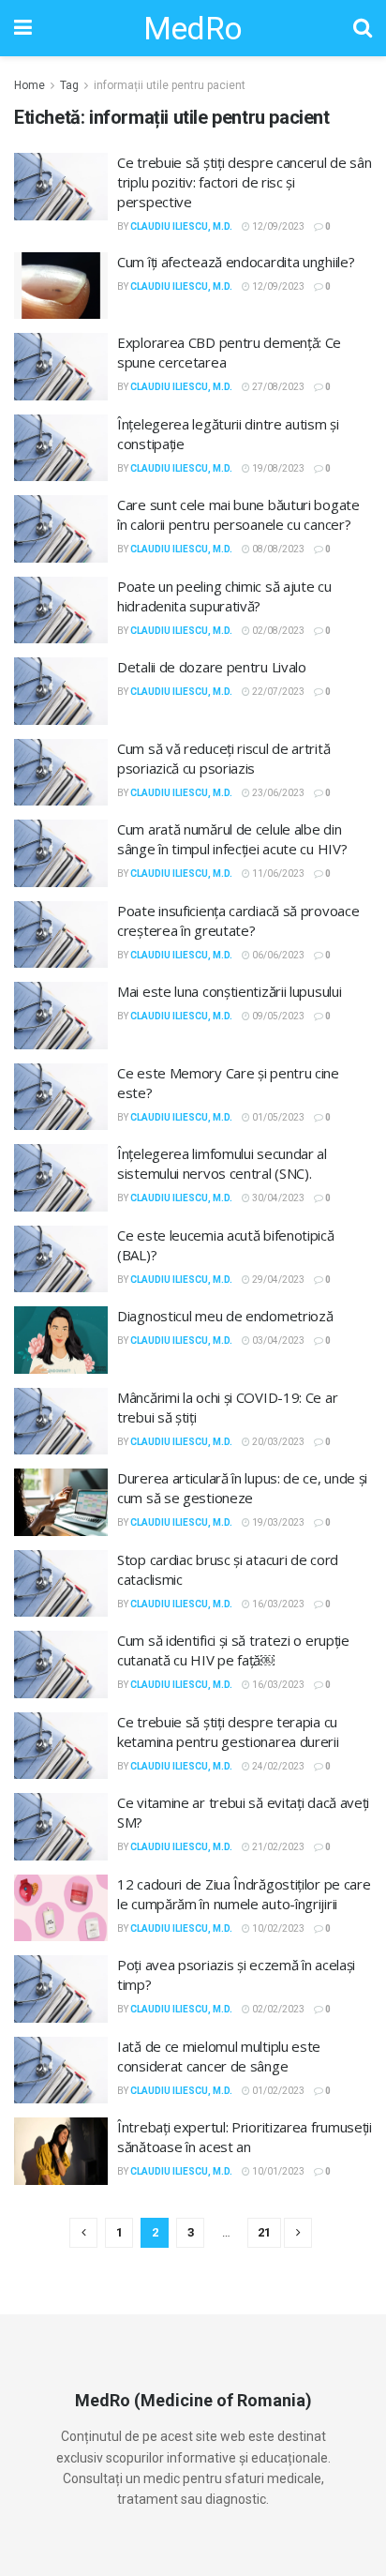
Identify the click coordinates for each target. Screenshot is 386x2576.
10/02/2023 (277, 1928)
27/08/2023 (277, 387)
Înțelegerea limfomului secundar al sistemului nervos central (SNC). (222, 1163)
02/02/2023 (277, 2009)
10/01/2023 (277, 2171)
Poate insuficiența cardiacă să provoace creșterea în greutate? (238, 920)
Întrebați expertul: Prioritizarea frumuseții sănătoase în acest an (245, 2137)
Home (30, 85)
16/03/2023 (277, 1604)
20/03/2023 (277, 1442)
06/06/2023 (277, 955)
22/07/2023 (277, 692)
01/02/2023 (277, 2091)
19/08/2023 (277, 468)
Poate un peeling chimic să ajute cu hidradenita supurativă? (224, 596)
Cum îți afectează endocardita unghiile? (236, 262)
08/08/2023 (277, 549)
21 (264, 2232)
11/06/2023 (277, 874)
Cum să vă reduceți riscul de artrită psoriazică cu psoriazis (223, 758)
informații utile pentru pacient (170, 85)
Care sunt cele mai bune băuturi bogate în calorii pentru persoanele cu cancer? (238, 514)
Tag (69, 85)
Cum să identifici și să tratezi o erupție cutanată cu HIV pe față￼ (233, 1650)
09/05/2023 (277, 1016)
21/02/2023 (277, 1847)
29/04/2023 (277, 1280)
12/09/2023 (277, 226)
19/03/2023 (277, 1522)
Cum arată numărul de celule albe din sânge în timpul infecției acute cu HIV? (232, 839)
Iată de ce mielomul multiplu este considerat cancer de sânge (219, 2056)
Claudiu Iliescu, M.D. (181, 226)
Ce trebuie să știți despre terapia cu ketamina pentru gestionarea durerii (228, 1732)
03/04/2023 (277, 1341)
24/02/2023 (277, 1766)
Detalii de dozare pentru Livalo (212, 667)
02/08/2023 (277, 631)
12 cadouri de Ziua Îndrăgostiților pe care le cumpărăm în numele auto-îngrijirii (244, 1894)
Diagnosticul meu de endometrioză (225, 1316)
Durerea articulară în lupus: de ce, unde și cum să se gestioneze (242, 1488)
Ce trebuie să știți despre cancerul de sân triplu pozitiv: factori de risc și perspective (244, 182)
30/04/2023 (277, 1198)
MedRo (193, 28)
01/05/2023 (277, 1117)
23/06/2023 (277, 793)
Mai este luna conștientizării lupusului (229, 991)
